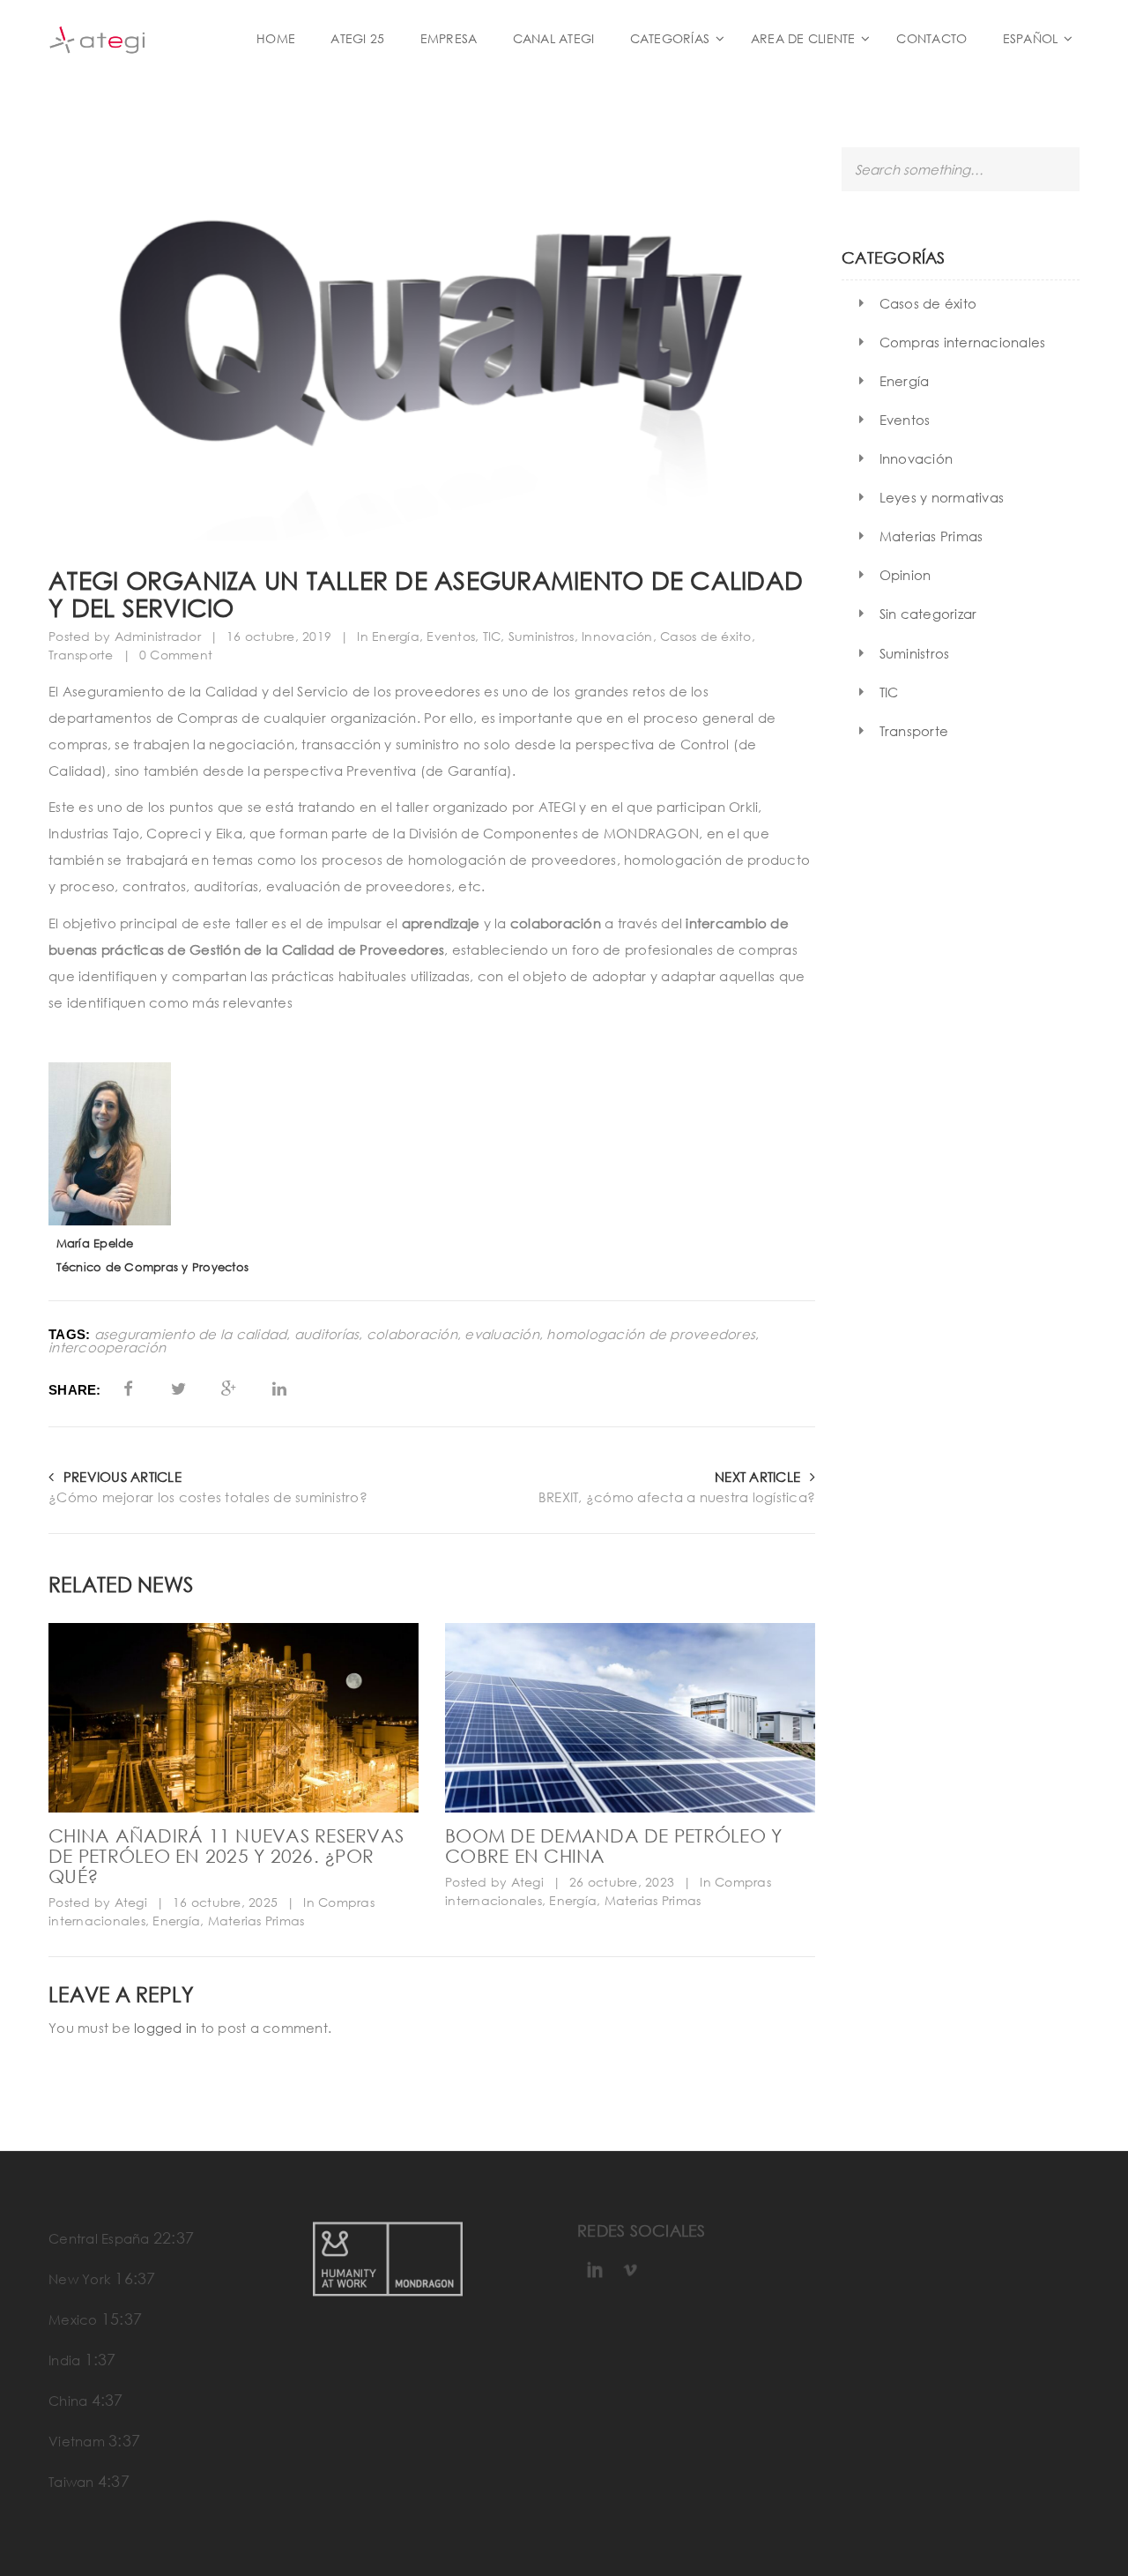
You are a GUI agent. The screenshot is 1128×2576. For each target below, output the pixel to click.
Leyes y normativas (942, 497)
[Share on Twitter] (178, 1389)
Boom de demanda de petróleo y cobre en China (613, 1846)
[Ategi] (141, 38)
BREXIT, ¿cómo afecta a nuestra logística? (677, 1497)
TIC (492, 636)
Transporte (81, 655)
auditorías (327, 1334)
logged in (165, 2028)
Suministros (542, 636)
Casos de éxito (706, 636)
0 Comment (176, 655)
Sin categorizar (928, 614)
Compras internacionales (963, 342)
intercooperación (107, 1348)
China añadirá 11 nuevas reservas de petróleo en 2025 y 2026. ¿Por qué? (226, 1856)
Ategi (131, 1902)
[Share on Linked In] (280, 1389)
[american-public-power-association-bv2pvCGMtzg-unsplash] (234, 1718)
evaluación (502, 1334)
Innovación (617, 636)
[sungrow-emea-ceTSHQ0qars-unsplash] (630, 1718)
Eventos (451, 636)
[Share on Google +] (229, 1389)
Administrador (158, 636)
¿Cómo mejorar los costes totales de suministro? (208, 1497)
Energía (396, 636)
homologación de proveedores (651, 1334)
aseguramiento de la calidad (191, 1334)
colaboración (412, 1334)
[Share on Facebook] (128, 1389)
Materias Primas (256, 1921)
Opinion (905, 575)
